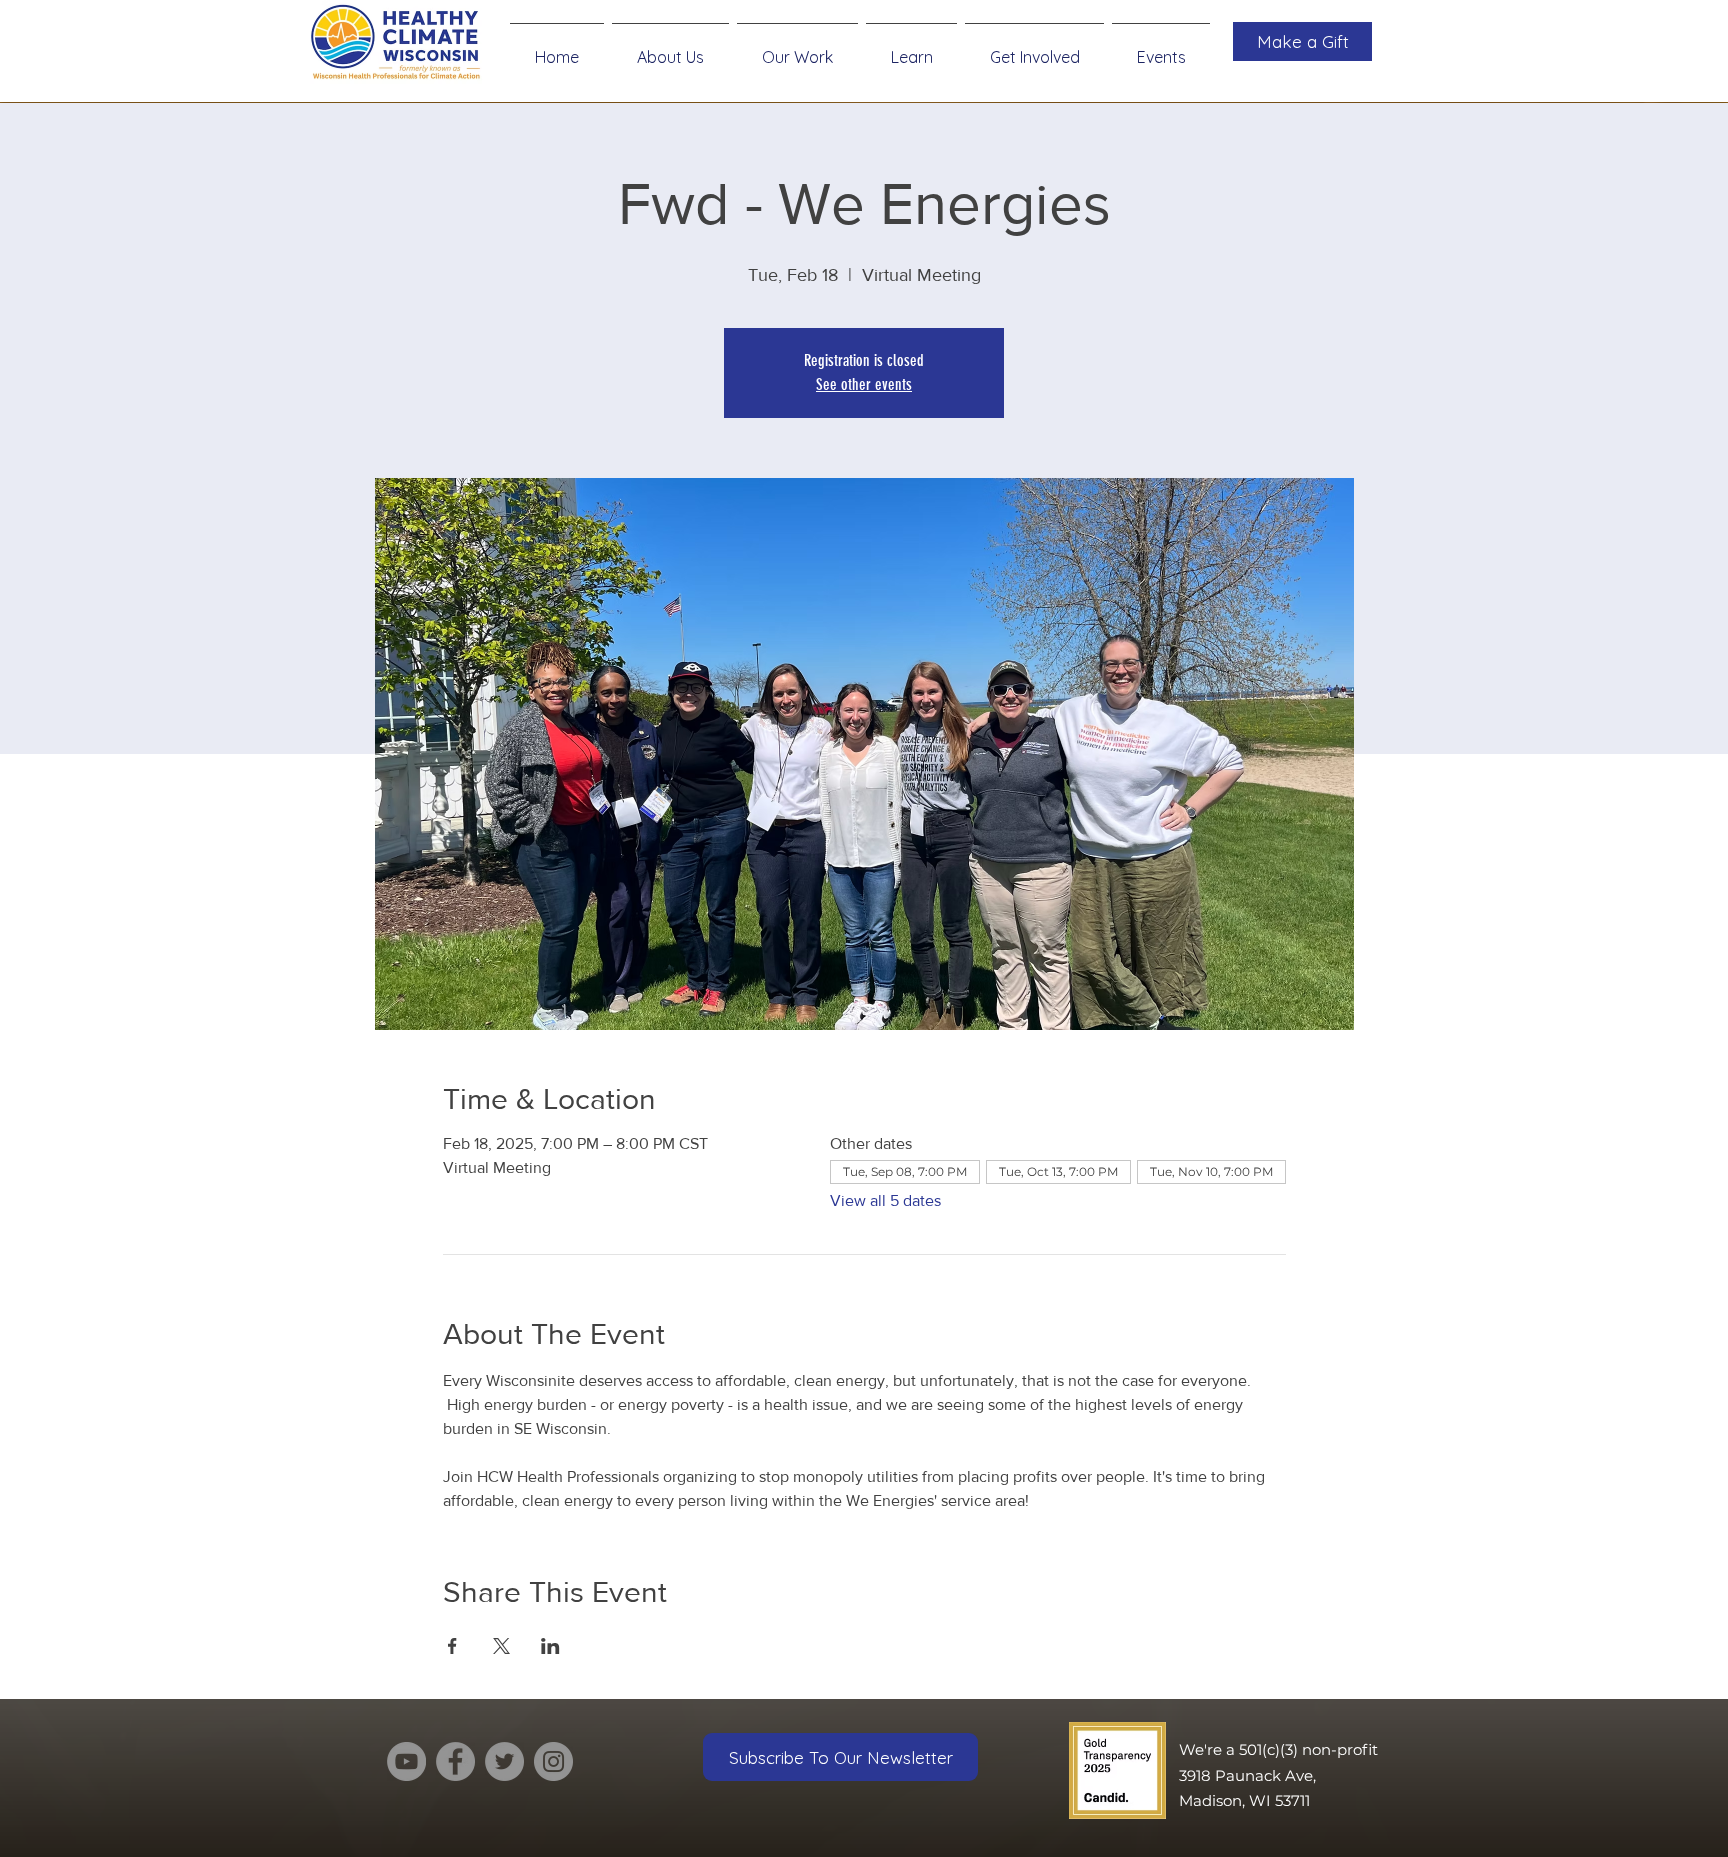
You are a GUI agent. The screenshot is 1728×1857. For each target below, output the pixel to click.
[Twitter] (504, 1761)
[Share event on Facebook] (452, 1646)
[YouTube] (406, 1761)
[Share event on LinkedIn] (550, 1646)
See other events (864, 384)
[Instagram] (553, 1761)
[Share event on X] (501, 1646)
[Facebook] (455, 1761)
